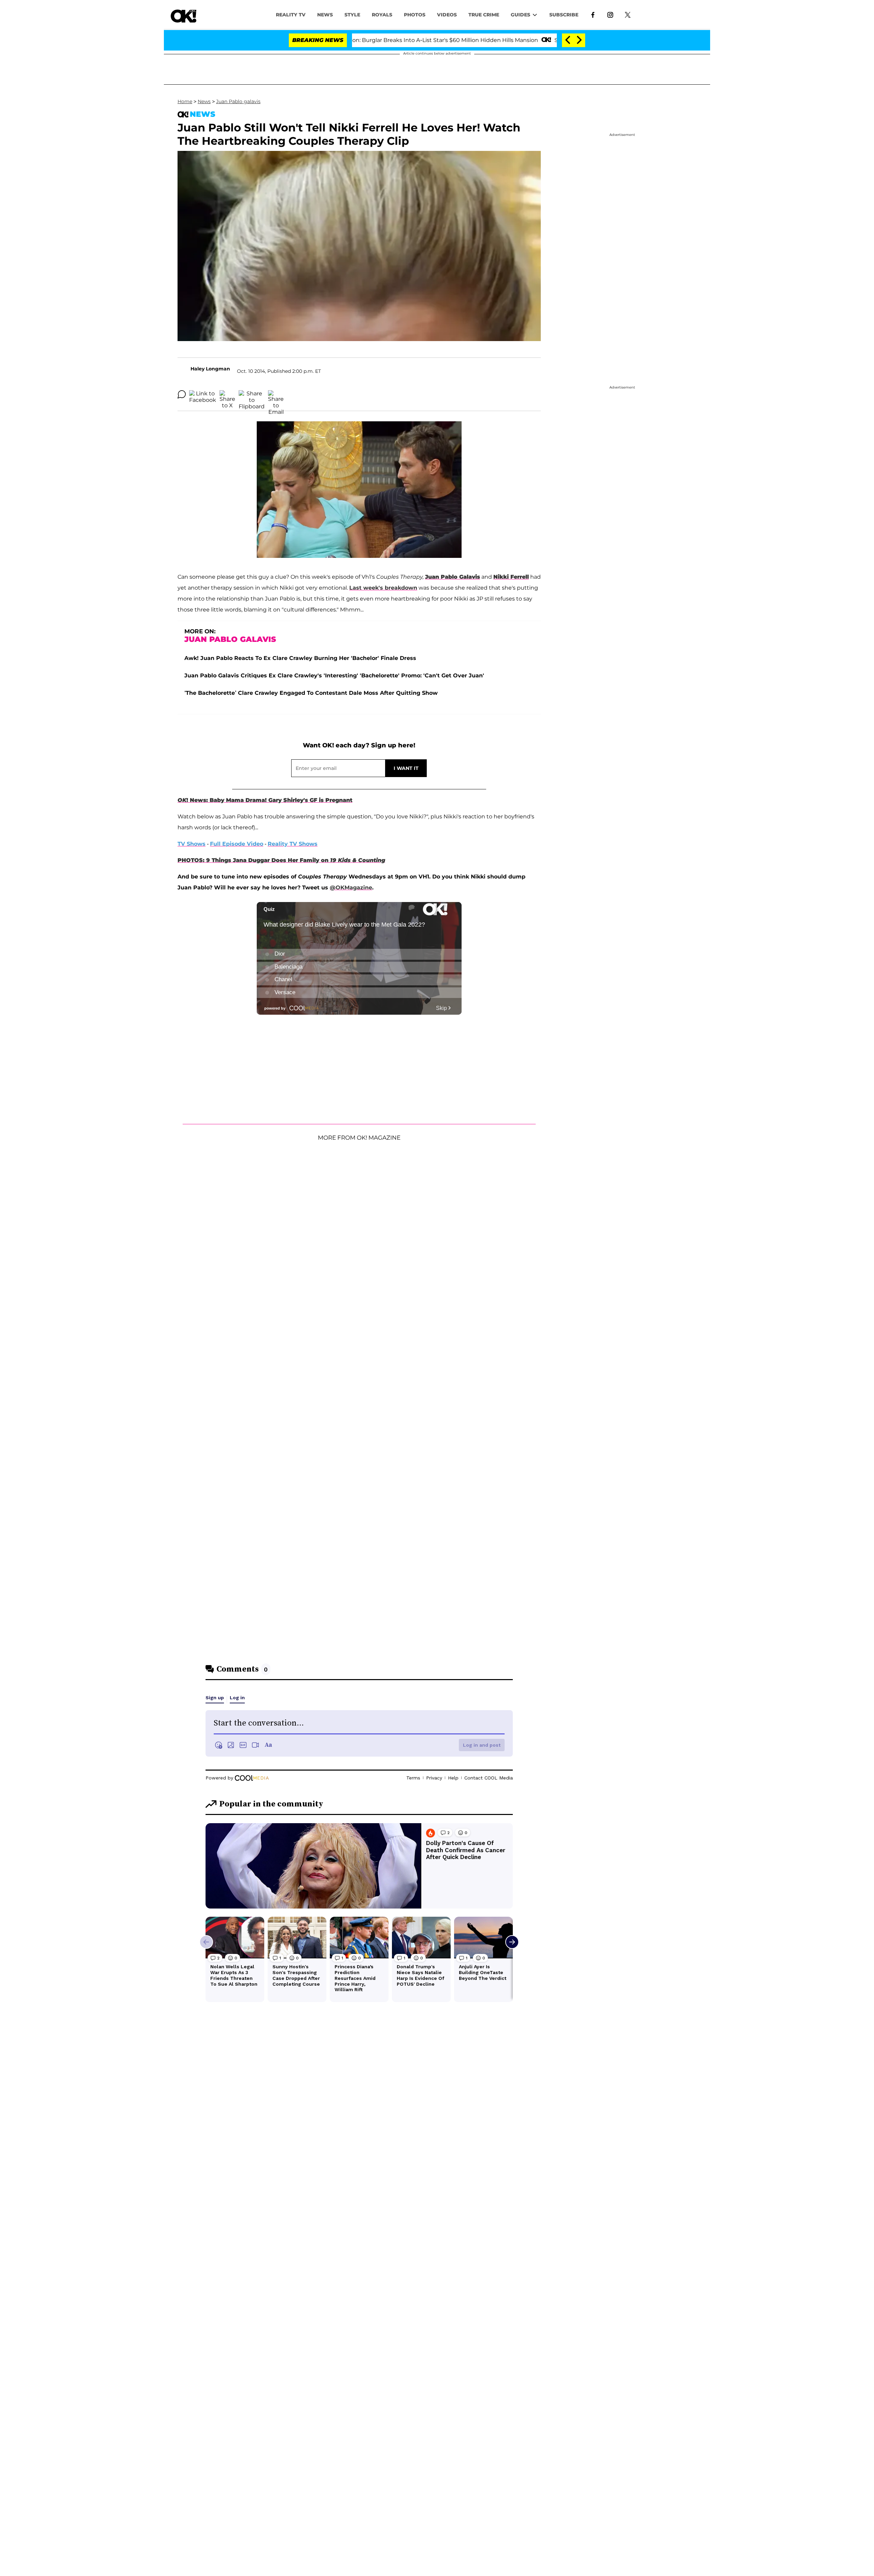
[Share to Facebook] (203, 394)
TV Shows (192, 844)
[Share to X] (227, 394)
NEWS (325, 15)
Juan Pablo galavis (238, 101)
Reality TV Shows (293, 844)
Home (185, 101)
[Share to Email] (276, 394)
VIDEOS (447, 15)
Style (352, 15)
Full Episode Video (237, 844)
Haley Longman (210, 369)
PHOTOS (415, 15)
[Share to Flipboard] (252, 394)
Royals (382, 15)
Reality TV (291, 15)
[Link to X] (628, 14)
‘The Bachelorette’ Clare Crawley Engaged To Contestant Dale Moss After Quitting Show (311, 693)
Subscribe (564, 15)
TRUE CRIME (484, 15)
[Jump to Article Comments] (182, 394)
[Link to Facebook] (593, 14)
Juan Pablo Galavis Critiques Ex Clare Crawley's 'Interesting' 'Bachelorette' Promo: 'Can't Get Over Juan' (334, 675)
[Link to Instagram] (610, 14)
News (204, 101)
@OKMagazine (351, 888)
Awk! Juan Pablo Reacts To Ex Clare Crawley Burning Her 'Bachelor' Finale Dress (300, 658)
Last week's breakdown (383, 588)
